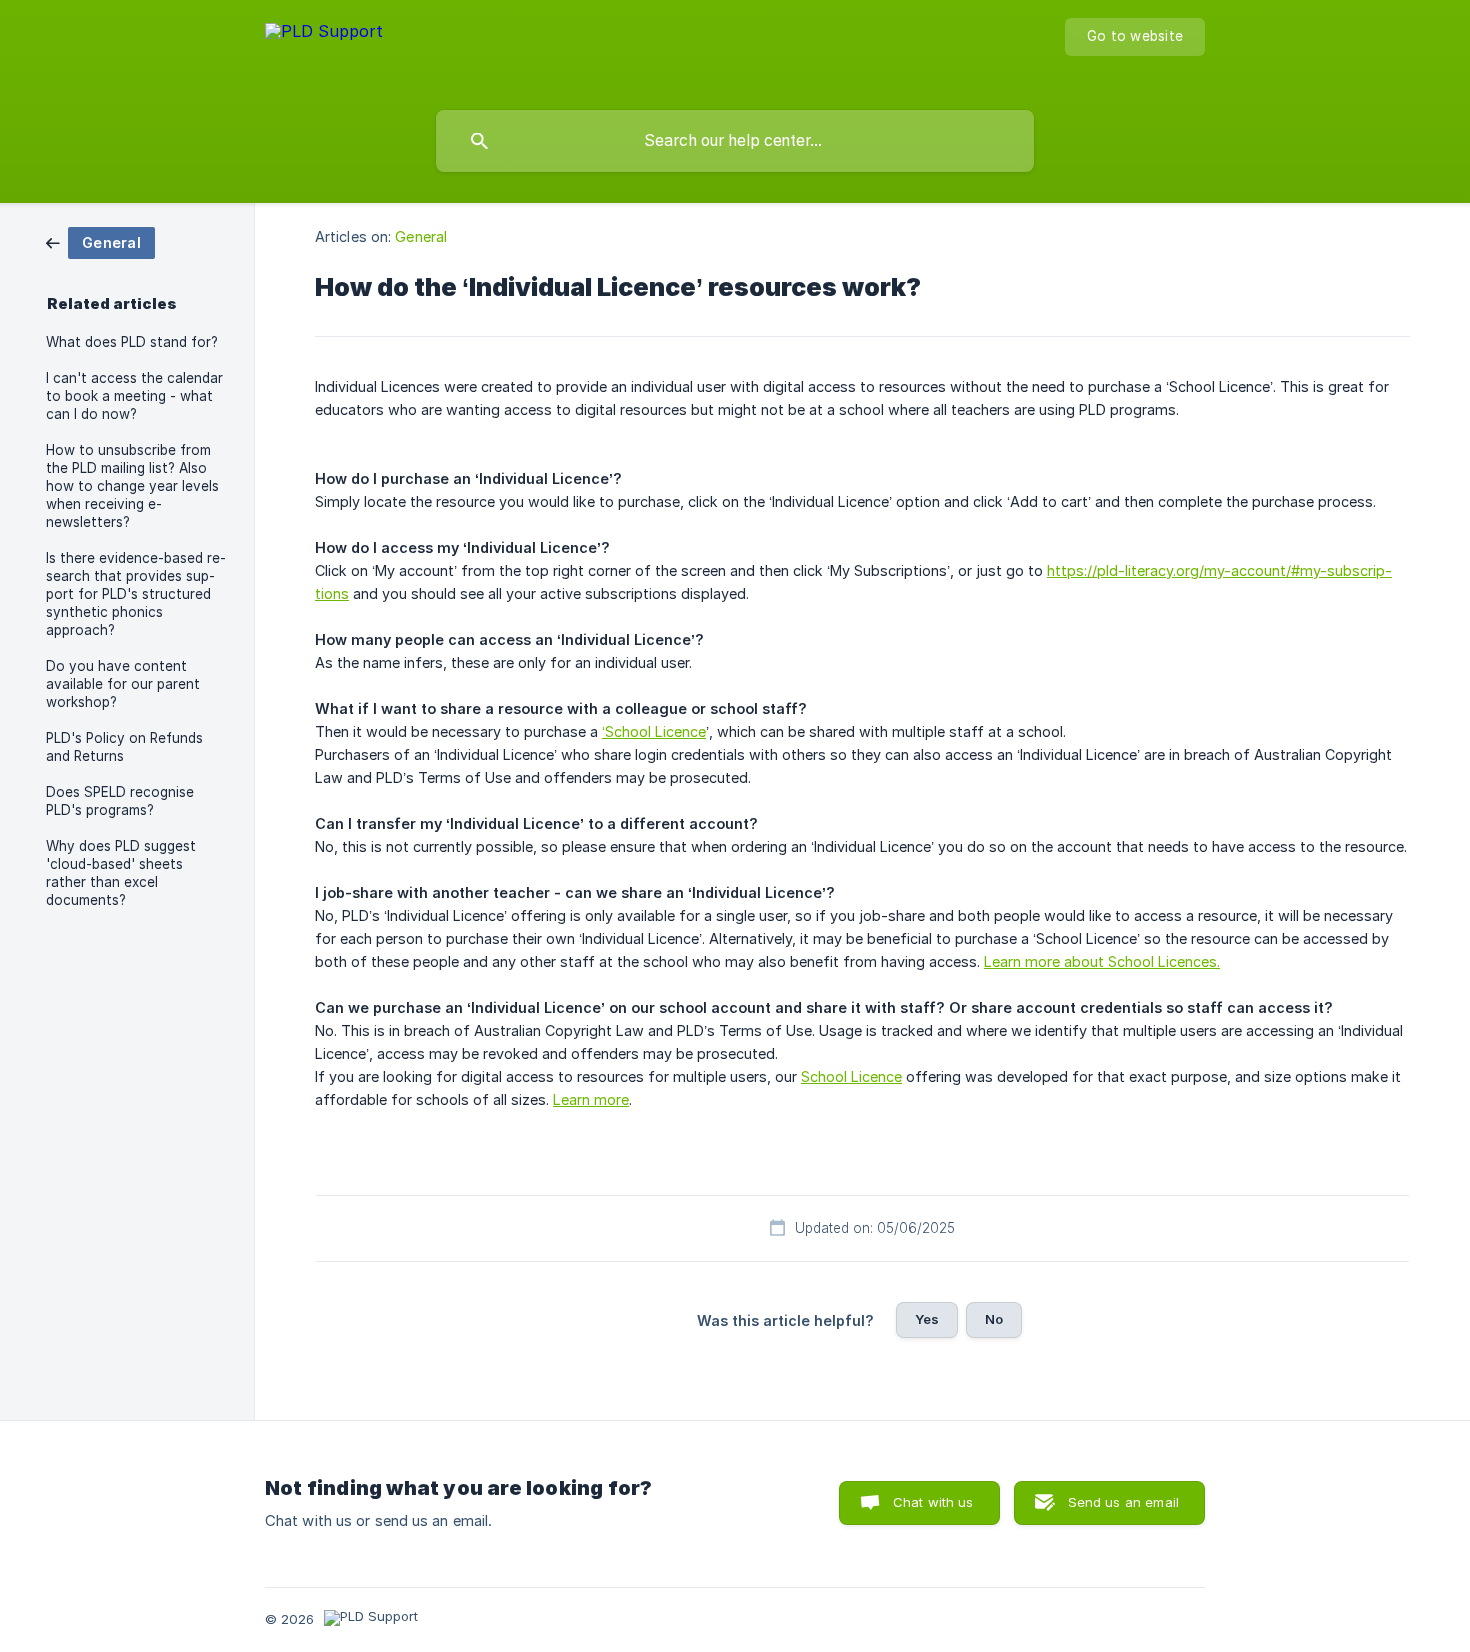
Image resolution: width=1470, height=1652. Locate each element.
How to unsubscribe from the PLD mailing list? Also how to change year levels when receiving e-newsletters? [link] (132, 486)
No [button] (994, 1319)
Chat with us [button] (933, 1502)
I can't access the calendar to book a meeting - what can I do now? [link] (134, 396)
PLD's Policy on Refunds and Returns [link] (124, 747)
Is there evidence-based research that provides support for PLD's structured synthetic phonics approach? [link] (136, 594)
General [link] (421, 236)
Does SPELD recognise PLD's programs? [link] (120, 801)
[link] (100, 241)
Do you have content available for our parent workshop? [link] (123, 684)
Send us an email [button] (1123, 1502)
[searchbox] (735, 141)
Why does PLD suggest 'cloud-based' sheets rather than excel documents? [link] (121, 873)
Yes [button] (927, 1319)
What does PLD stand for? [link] (132, 342)
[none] (324, 50)
